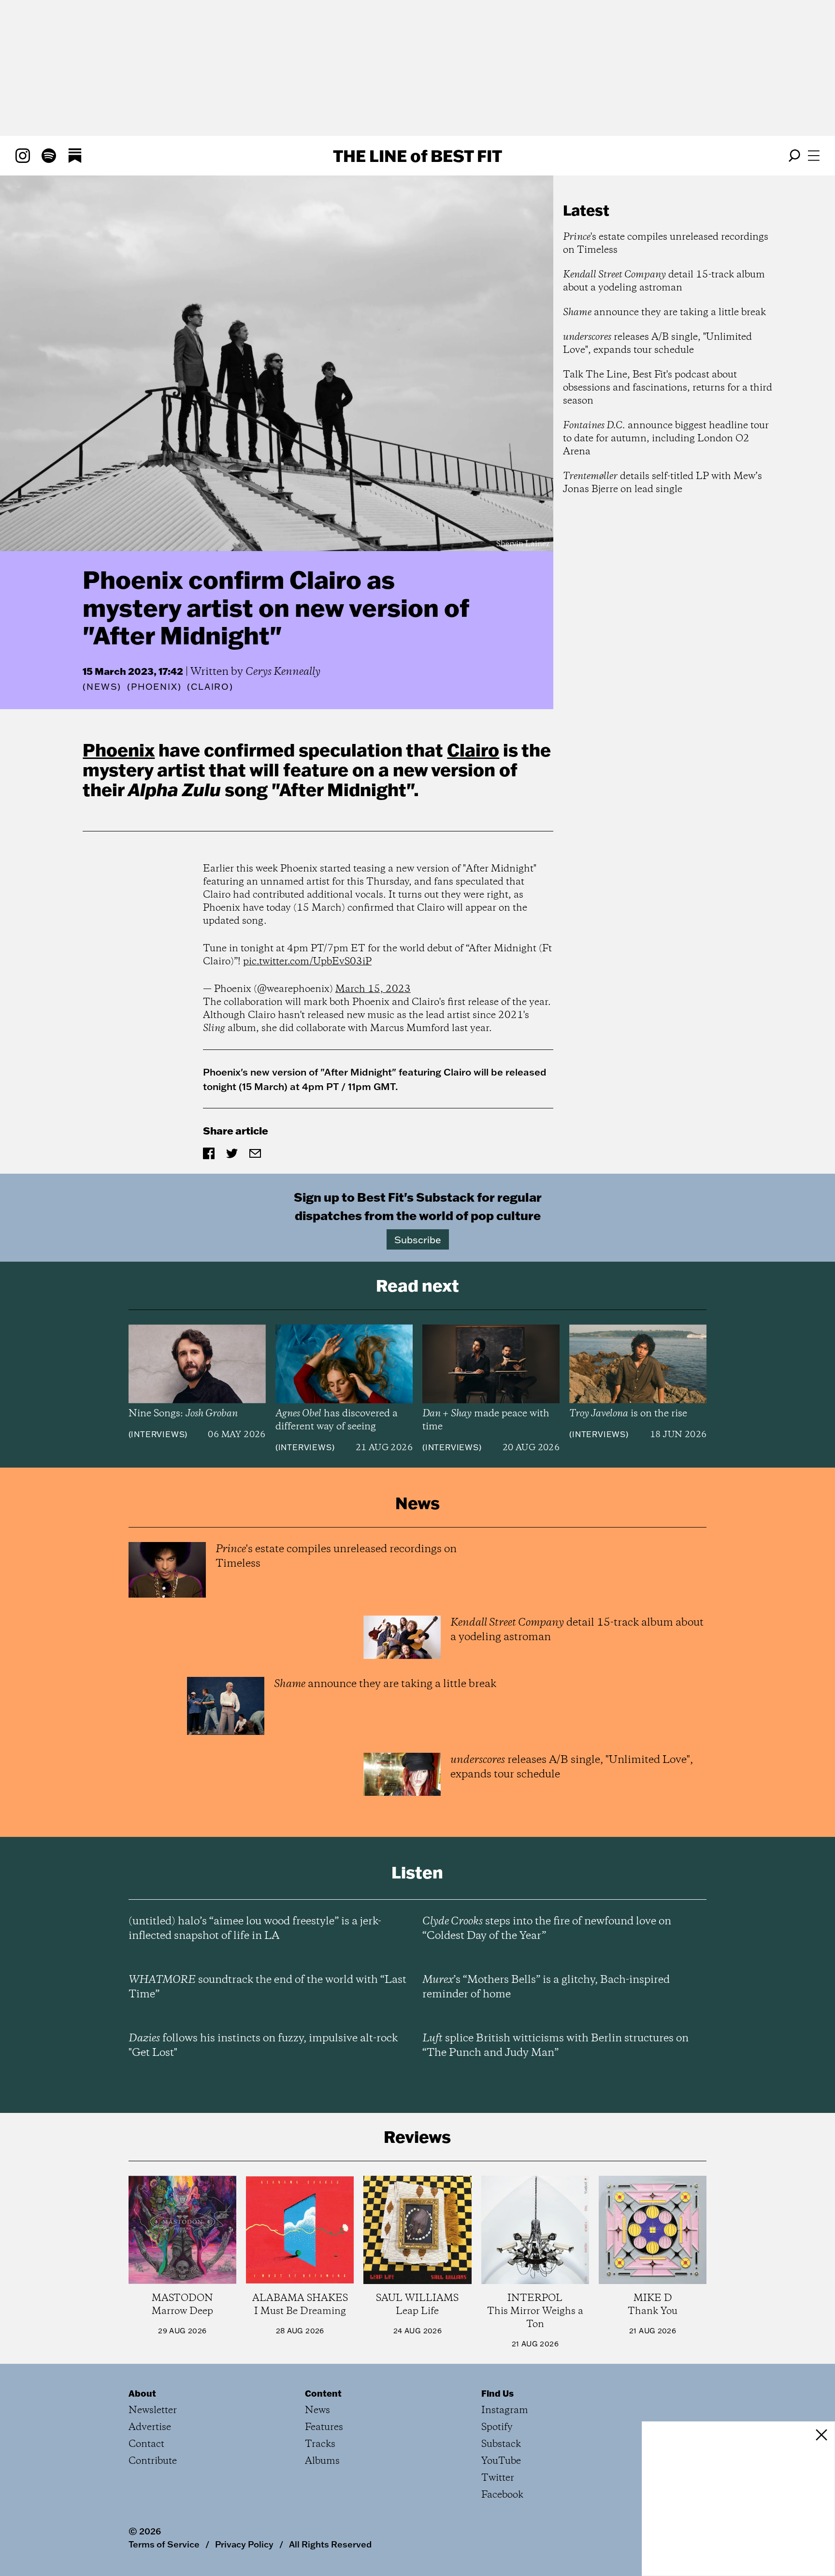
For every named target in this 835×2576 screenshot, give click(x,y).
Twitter (498, 2478)
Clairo (473, 750)
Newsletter (153, 2410)
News (102, 687)
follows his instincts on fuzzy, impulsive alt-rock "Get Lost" (263, 2046)
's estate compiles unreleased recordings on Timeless (666, 244)
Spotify (497, 2427)
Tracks (320, 2444)
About (142, 2393)
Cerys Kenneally (283, 672)
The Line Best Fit (417, 156)
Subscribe (418, 1239)
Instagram (505, 2410)
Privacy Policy (244, 2544)
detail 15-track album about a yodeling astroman (664, 281)
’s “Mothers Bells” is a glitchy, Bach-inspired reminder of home (546, 1987)
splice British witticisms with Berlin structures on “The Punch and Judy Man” (555, 2046)
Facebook (502, 2495)
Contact (146, 2444)
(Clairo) (210, 687)
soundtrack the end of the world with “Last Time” (267, 1987)
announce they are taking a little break (664, 313)
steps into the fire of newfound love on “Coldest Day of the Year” (547, 1929)
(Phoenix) (154, 687)
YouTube (501, 2461)
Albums (322, 2461)
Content (323, 2393)
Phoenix (119, 750)
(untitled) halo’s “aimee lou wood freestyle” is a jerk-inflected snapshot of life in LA (255, 1929)
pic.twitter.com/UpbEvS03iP (307, 962)
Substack (501, 2444)
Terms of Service (164, 2544)
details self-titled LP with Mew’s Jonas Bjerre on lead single (662, 483)
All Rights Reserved (330, 2544)
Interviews (158, 1434)
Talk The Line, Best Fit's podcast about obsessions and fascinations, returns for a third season (668, 388)
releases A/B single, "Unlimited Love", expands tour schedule (657, 344)
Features (324, 2427)
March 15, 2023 (373, 989)
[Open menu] (814, 156)
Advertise (150, 2427)
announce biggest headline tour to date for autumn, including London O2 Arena (666, 439)
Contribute (153, 2461)
